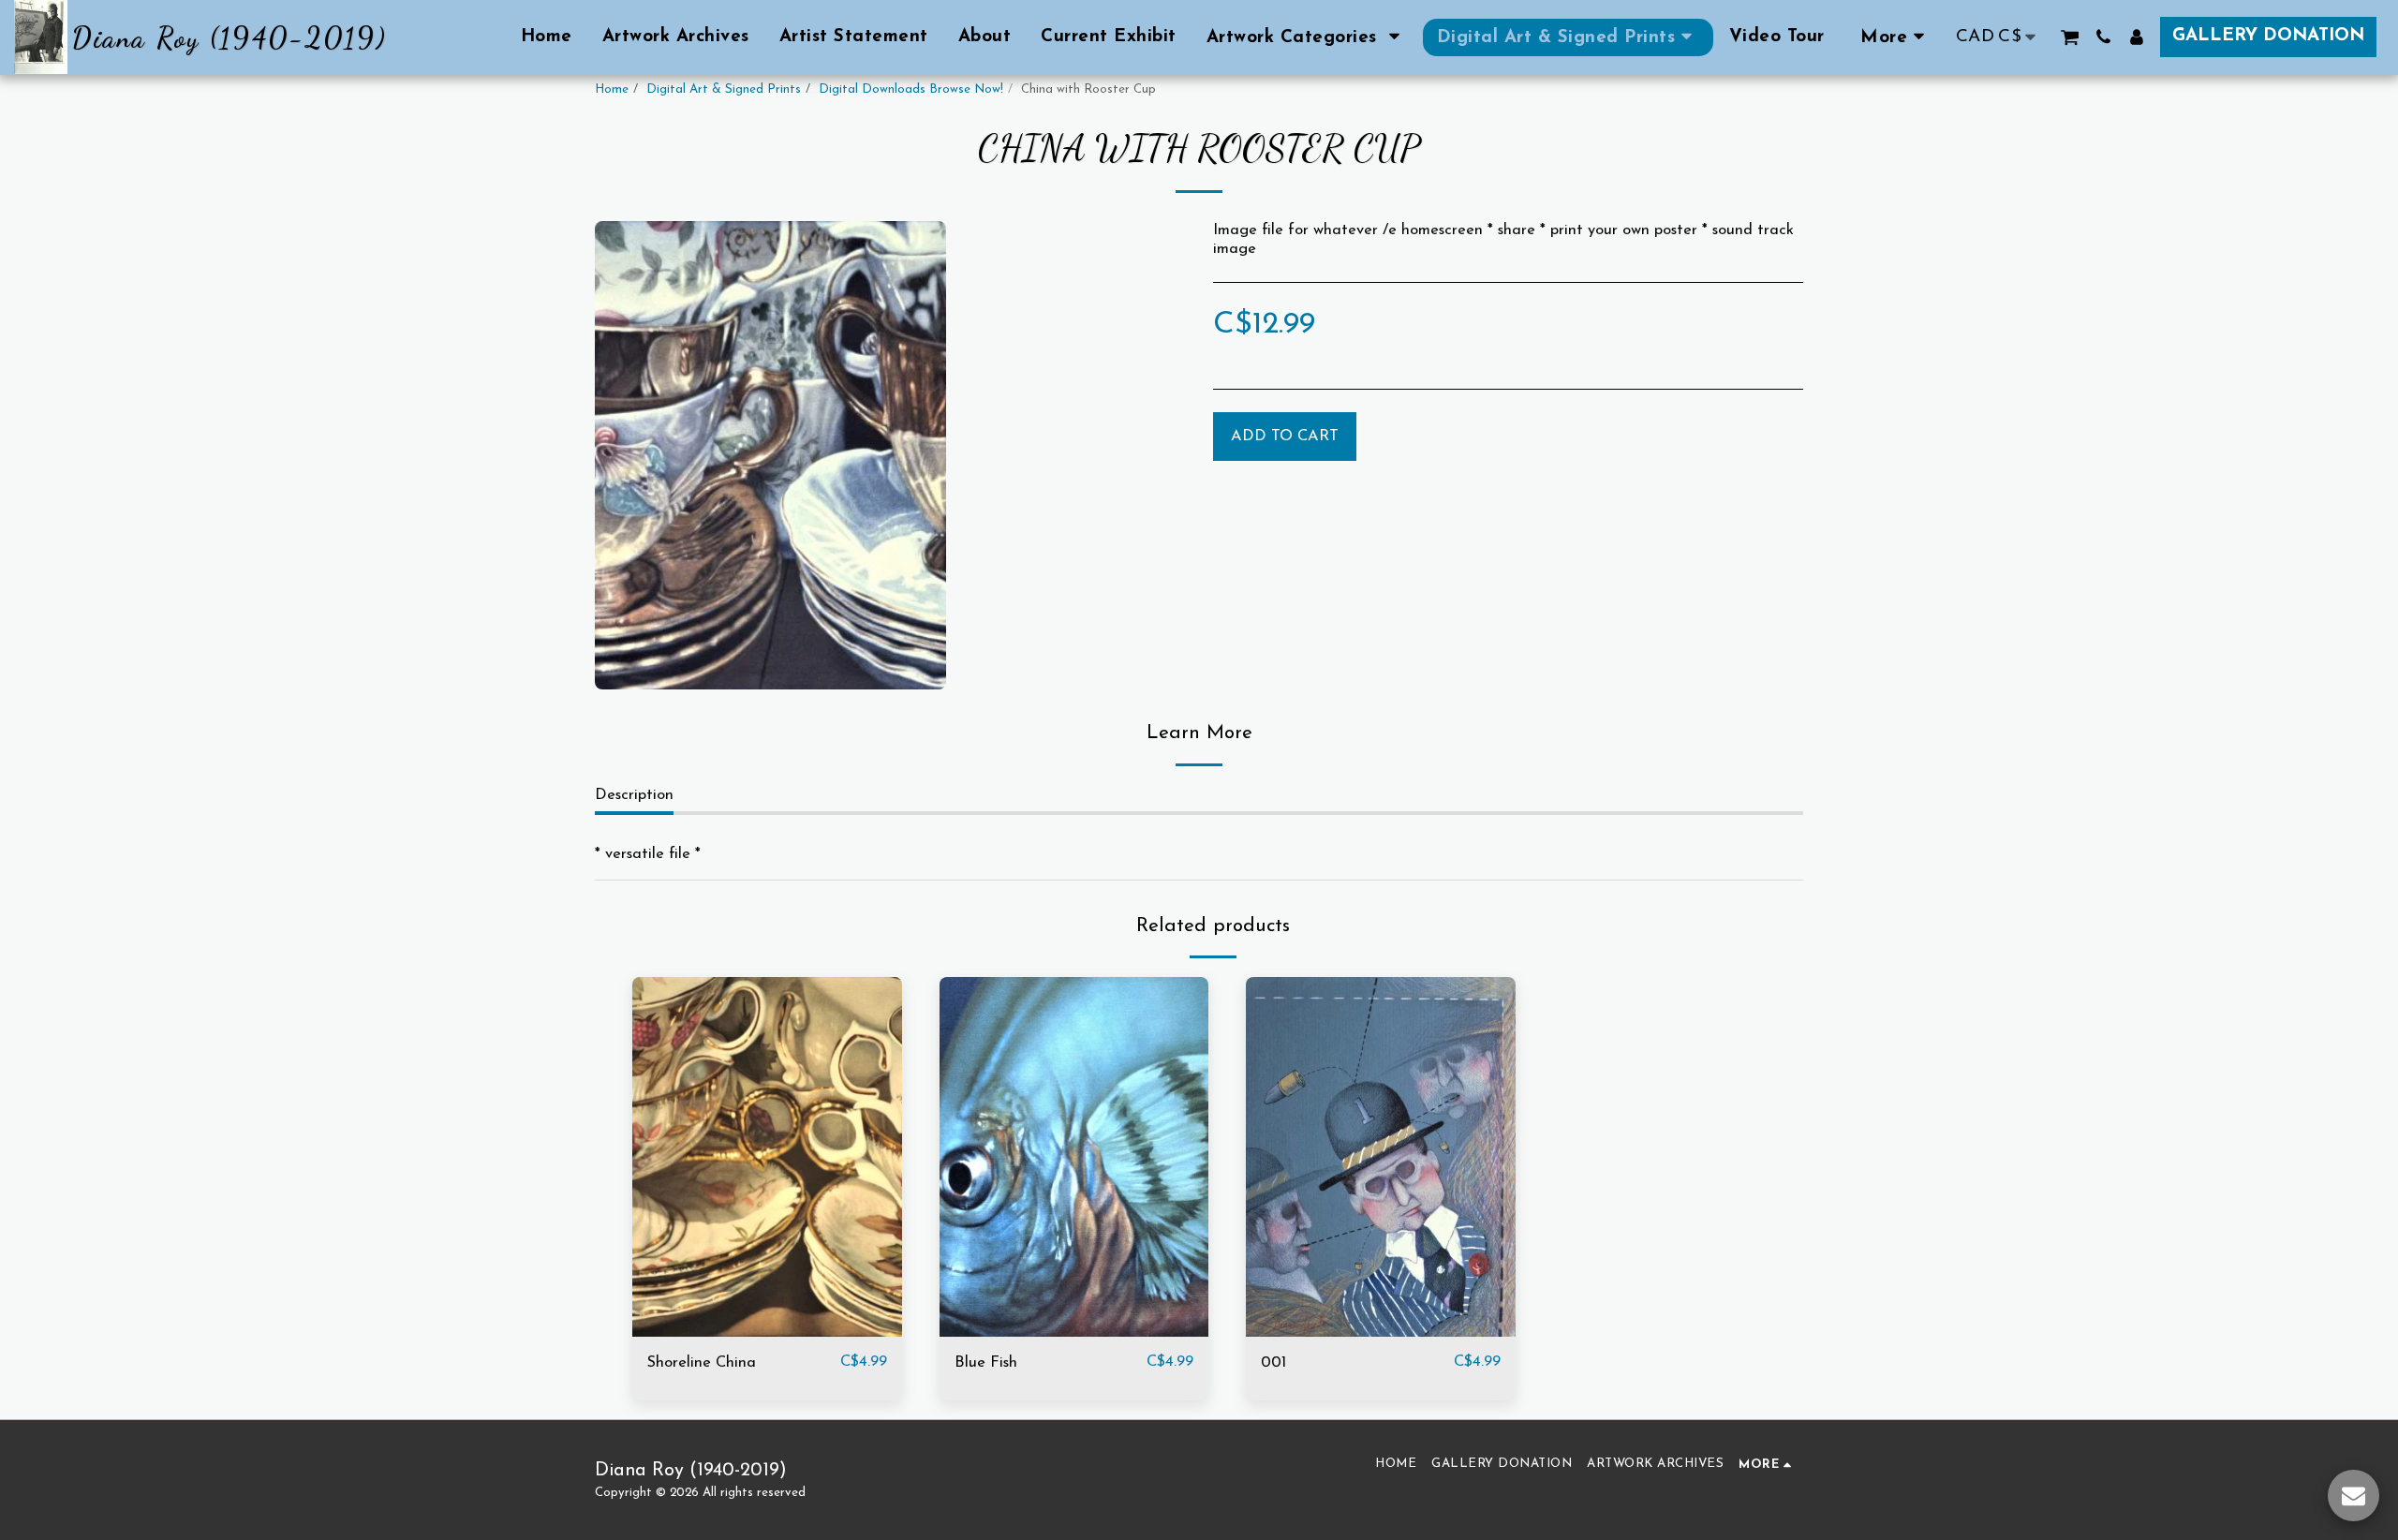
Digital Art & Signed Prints (724, 89)
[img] (767, 1156)
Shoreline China (702, 1363)
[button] (1307, 37)
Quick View (767, 1327)
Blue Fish (986, 1363)
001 (1273, 1363)
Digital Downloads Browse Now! (911, 89)
